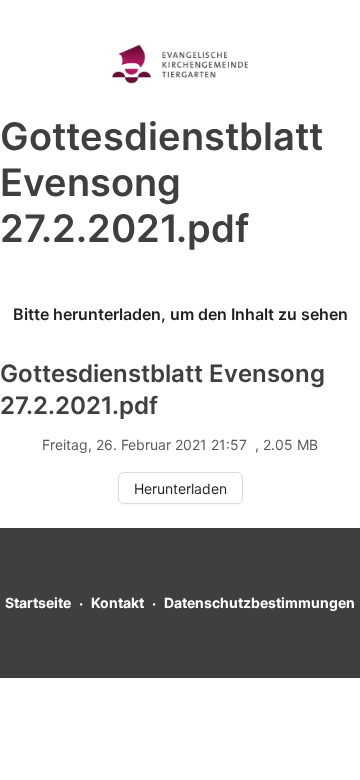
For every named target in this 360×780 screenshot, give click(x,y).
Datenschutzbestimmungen (259, 602)
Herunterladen (180, 488)
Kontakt (117, 602)
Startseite (38, 602)
